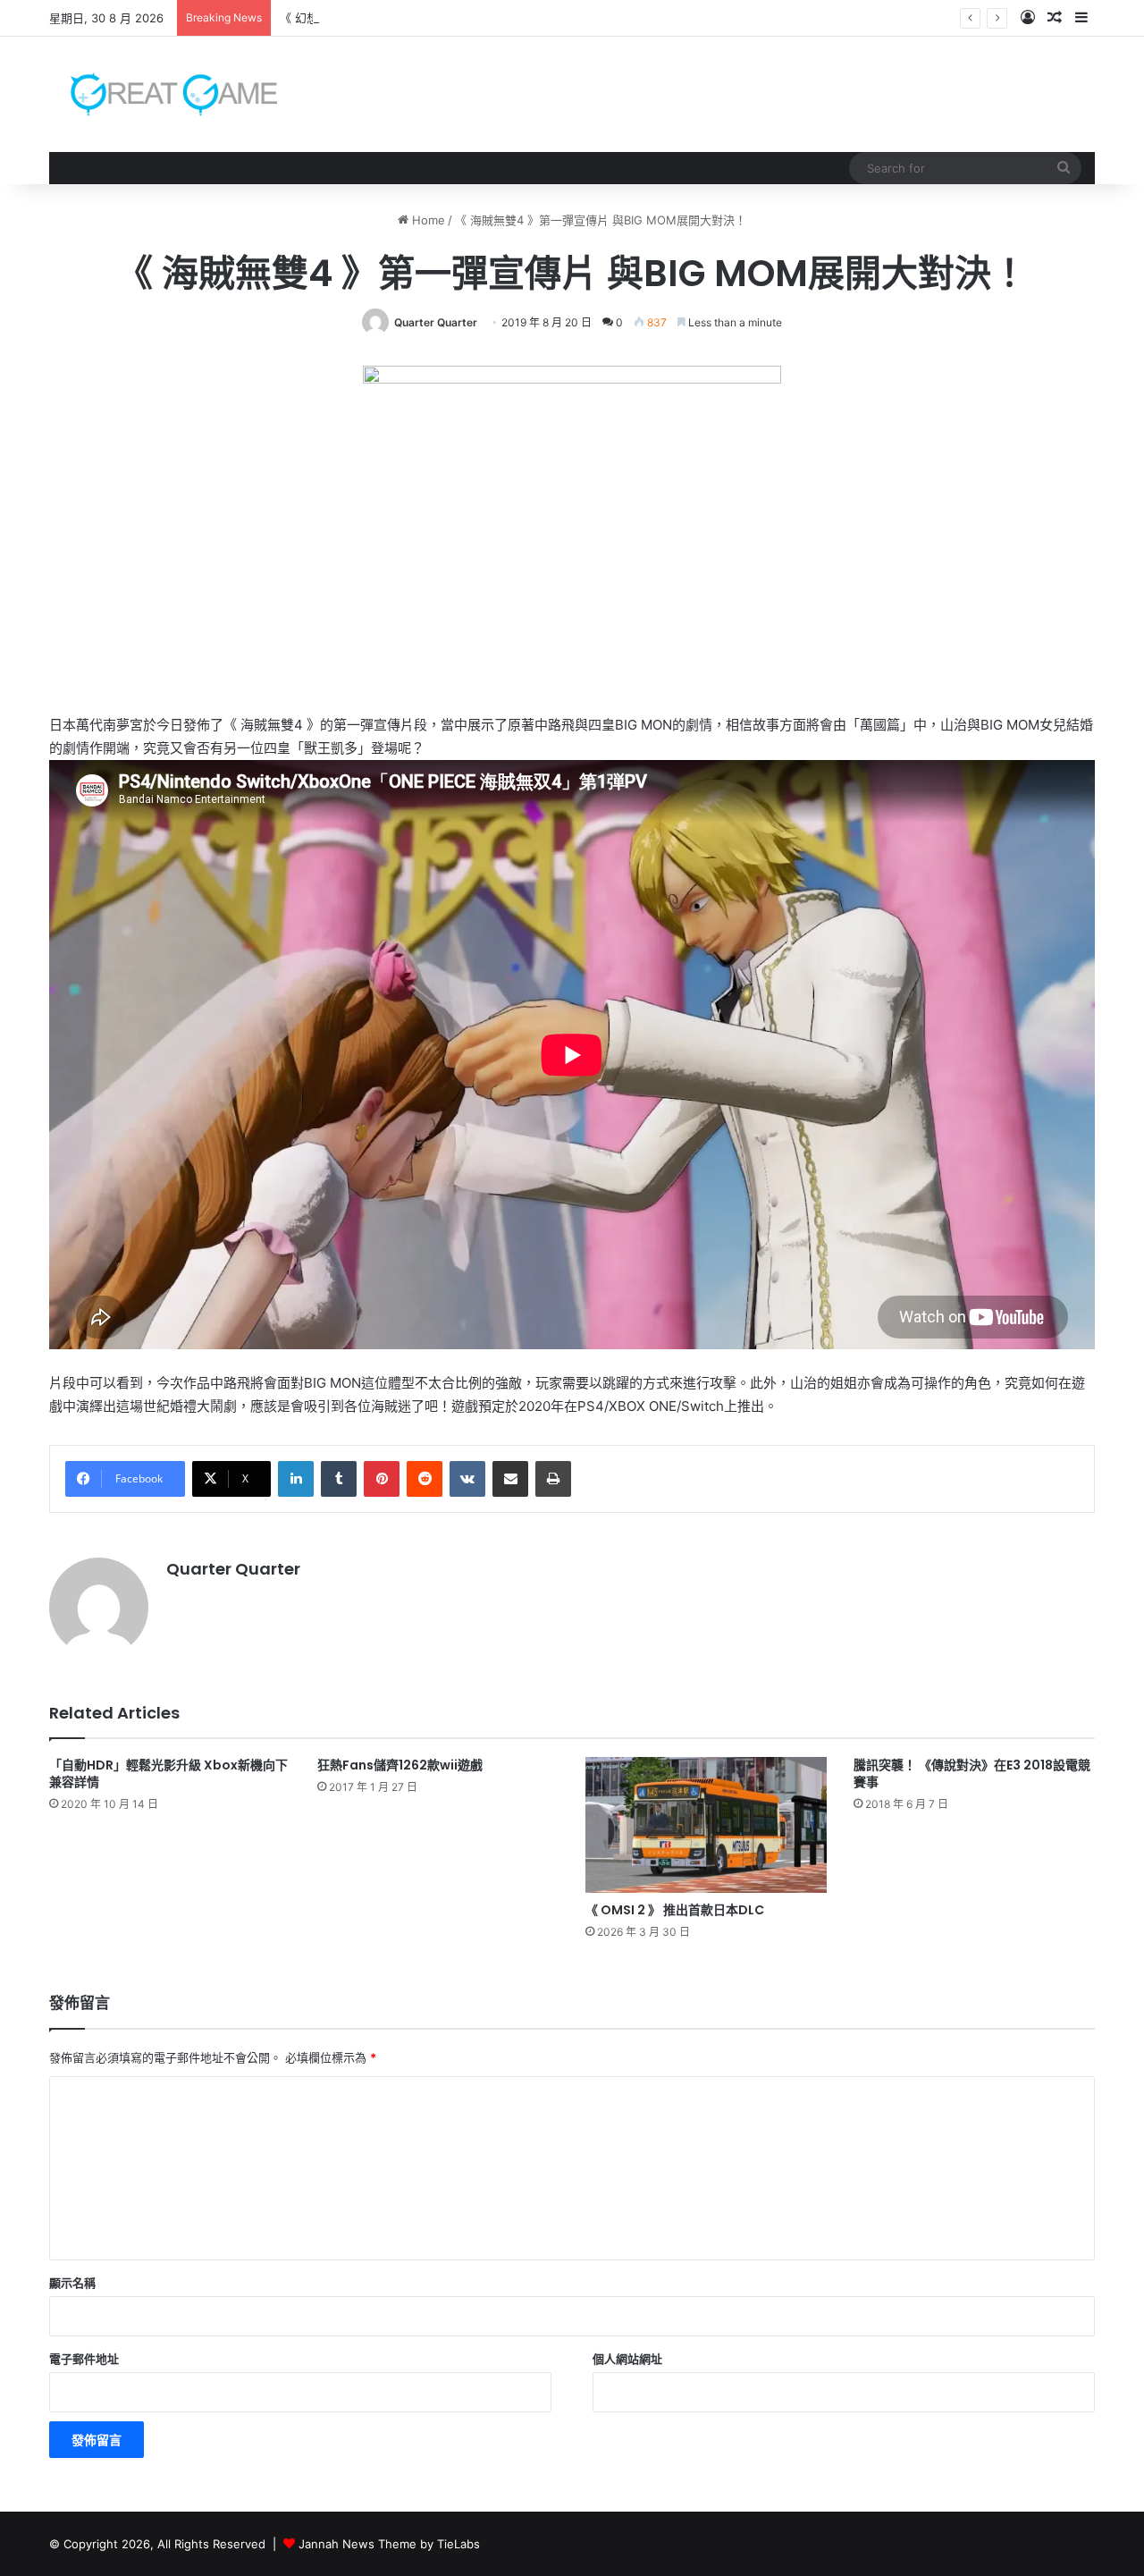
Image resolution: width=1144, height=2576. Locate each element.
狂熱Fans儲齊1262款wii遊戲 (400, 1765)
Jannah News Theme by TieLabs (389, 2544)
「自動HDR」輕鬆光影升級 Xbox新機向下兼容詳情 (168, 1774)
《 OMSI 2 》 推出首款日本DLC (675, 1910)
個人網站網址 (627, 2359)
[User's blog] (163, 94)
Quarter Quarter (436, 322)
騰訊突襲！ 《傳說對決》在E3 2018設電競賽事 (972, 1774)
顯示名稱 (72, 2283)
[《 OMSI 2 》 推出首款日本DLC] (706, 1825)
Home (427, 220)
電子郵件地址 (84, 2359)
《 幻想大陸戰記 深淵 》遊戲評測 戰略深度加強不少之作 (426, 18)
